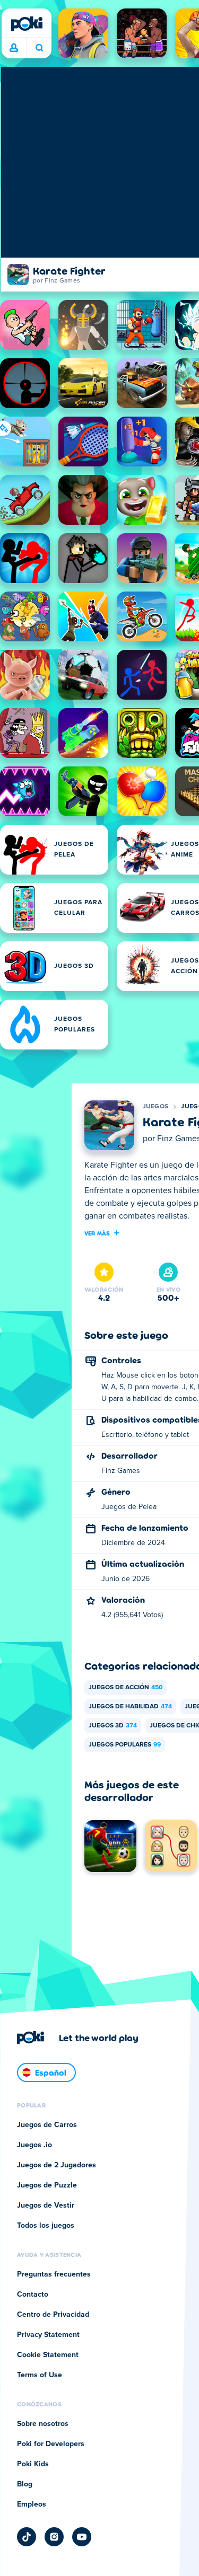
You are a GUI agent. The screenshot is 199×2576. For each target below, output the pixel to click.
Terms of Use (40, 2375)
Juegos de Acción (126, 1688)
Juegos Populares (125, 1745)
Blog (25, 2484)
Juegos (156, 1107)
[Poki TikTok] (27, 2537)
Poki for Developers (51, 2444)
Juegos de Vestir (46, 2206)
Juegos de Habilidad (130, 1707)
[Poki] (27, 24)
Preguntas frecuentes (54, 2274)
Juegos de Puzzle (47, 2185)
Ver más (97, 1233)
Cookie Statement (48, 2355)
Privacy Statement (48, 2335)
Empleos (32, 2504)
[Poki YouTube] (82, 2537)
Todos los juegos (46, 2226)
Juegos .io (34, 2145)
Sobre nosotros (43, 2424)
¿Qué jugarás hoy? (39, 48)
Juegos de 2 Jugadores (57, 2165)
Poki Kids (33, 2464)
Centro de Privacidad (53, 2315)
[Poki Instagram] (54, 2537)
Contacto (33, 2295)
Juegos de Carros (47, 2125)
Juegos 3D (113, 1726)
